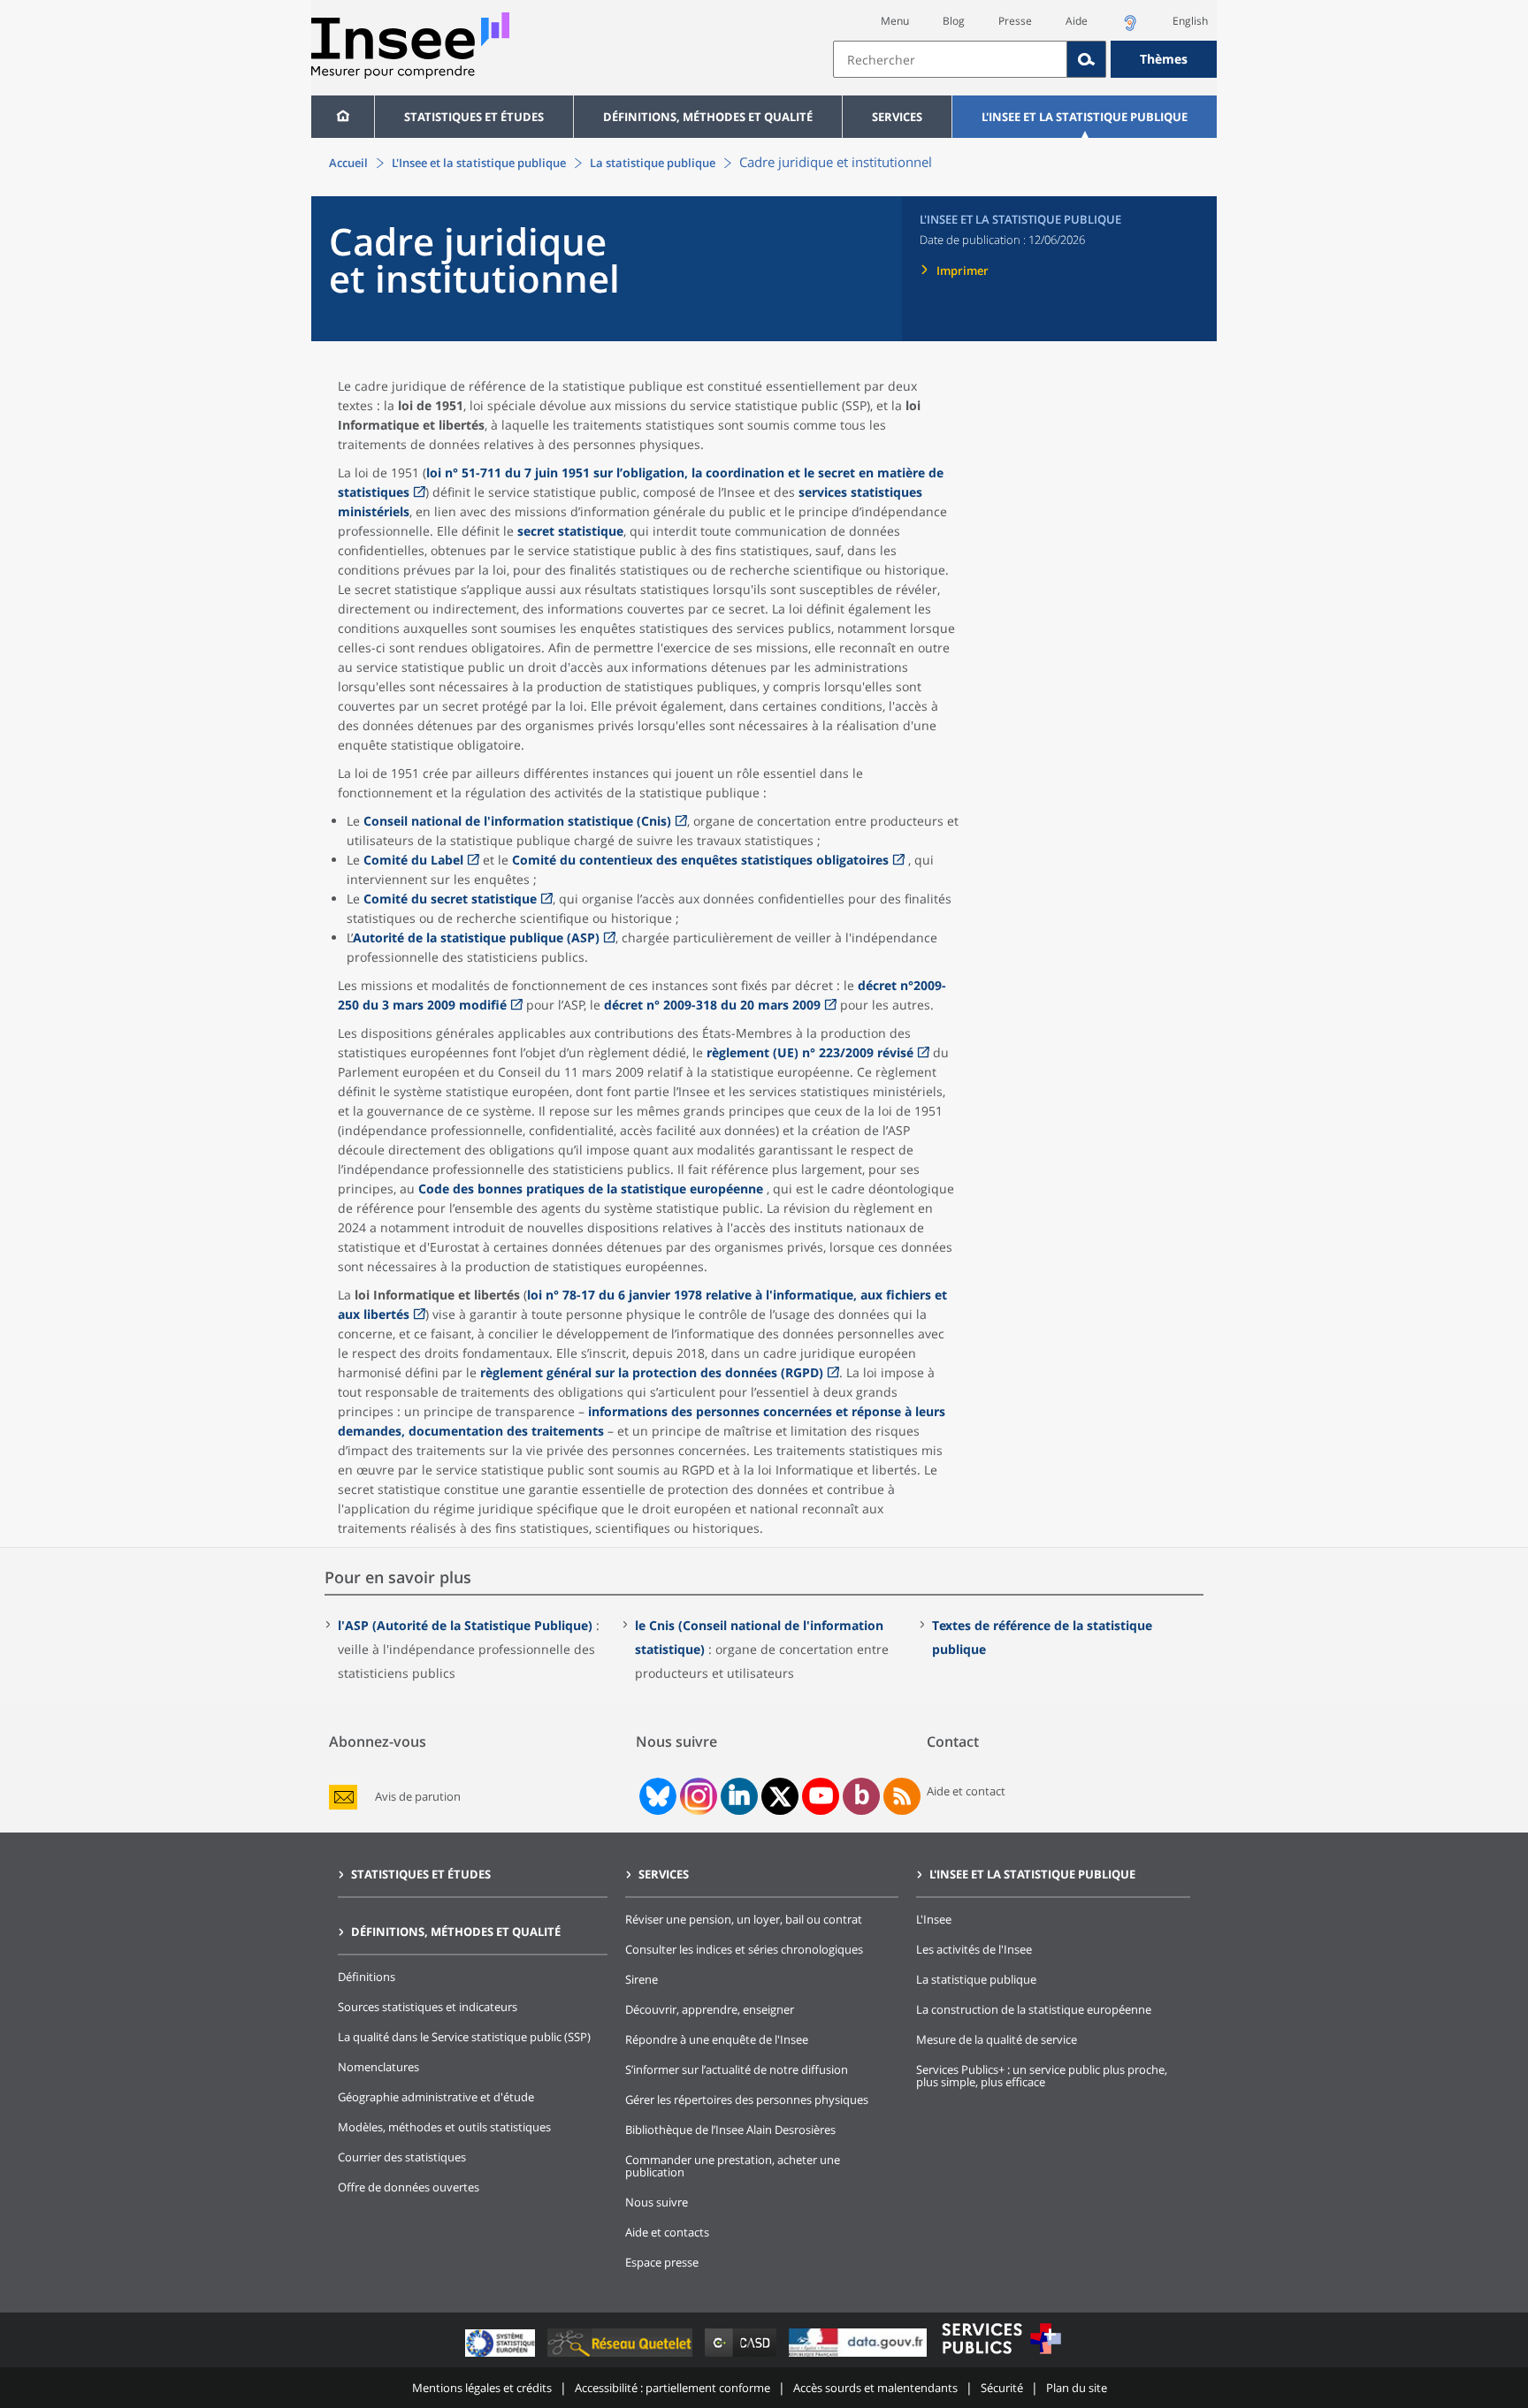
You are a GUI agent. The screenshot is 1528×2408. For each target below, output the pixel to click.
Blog (954, 21)
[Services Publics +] (1001, 2356)
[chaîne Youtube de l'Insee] (821, 1796)
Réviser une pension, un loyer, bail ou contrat (744, 1919)
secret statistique (570, 531)
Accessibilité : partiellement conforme (672, 2388)
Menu (895, 21)
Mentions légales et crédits (482, 2388)
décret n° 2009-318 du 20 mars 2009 (712, 1005)
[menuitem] (343, 117)
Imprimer (963, 271)
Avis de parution (418, 1797)
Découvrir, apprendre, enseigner (710, 2009)
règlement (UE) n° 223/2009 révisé (810, 1052)
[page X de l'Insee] (780, 1797)
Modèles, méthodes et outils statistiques (444, 2127)
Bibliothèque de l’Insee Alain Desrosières (730, 2130)
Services (897, 117)
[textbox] (950, 59)
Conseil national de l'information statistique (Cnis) (517, 821)
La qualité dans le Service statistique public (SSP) (464, 2037)
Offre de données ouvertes (409, 2187)
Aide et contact (966, 1791)
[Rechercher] (1087, 59)
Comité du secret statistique (450, 899)
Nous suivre (657, 2202)
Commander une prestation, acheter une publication (733, 2166)
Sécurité (1002, 2388)
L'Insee (934, 1919)
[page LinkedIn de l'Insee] (739, 1796)
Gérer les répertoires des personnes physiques (747, 2099)
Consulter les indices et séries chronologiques (744, 1949)
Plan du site (1077, 2388)
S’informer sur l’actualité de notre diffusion (737, 2069)
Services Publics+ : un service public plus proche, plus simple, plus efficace (1042, 2076)
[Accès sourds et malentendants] (1130, 28)
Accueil (348, 163)
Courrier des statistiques (402, 2157)
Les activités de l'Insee (974, 1949)
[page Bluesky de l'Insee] (656, 1796)
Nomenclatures (378, 2067)
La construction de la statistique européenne (1034, 2009)
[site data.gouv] (859, 2356)
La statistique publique (653, 163)
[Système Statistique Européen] (502, 2356)
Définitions (367, 1977)
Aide (1077, 21)
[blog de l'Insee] (862, 1796)
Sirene (642, 1979)
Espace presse (662, 2262)
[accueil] (343, 117)
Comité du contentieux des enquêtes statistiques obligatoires (700, 860)
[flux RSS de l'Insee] (902, 1796)
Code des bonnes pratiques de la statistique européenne (591, 1189)
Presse (1015, 21)
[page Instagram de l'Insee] (697, 1796)
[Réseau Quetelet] (622, 2356)
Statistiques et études (474, 117)
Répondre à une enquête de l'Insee (717, 2039)
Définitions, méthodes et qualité (708, 117)
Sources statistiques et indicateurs (428, 2007)
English (1190, 21)
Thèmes (1164, 59)
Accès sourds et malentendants (875, 2388)
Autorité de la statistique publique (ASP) (476, 937)
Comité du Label (413, 860)
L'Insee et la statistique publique (1085, 117)
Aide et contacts (667, 2232)
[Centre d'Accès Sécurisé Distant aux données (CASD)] (742, 2356)
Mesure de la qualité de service (997, 2039)
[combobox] (1025, 59)
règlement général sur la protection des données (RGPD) (652, 1372)
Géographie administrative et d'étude (436, 2097)
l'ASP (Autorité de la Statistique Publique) (465, 1625)
